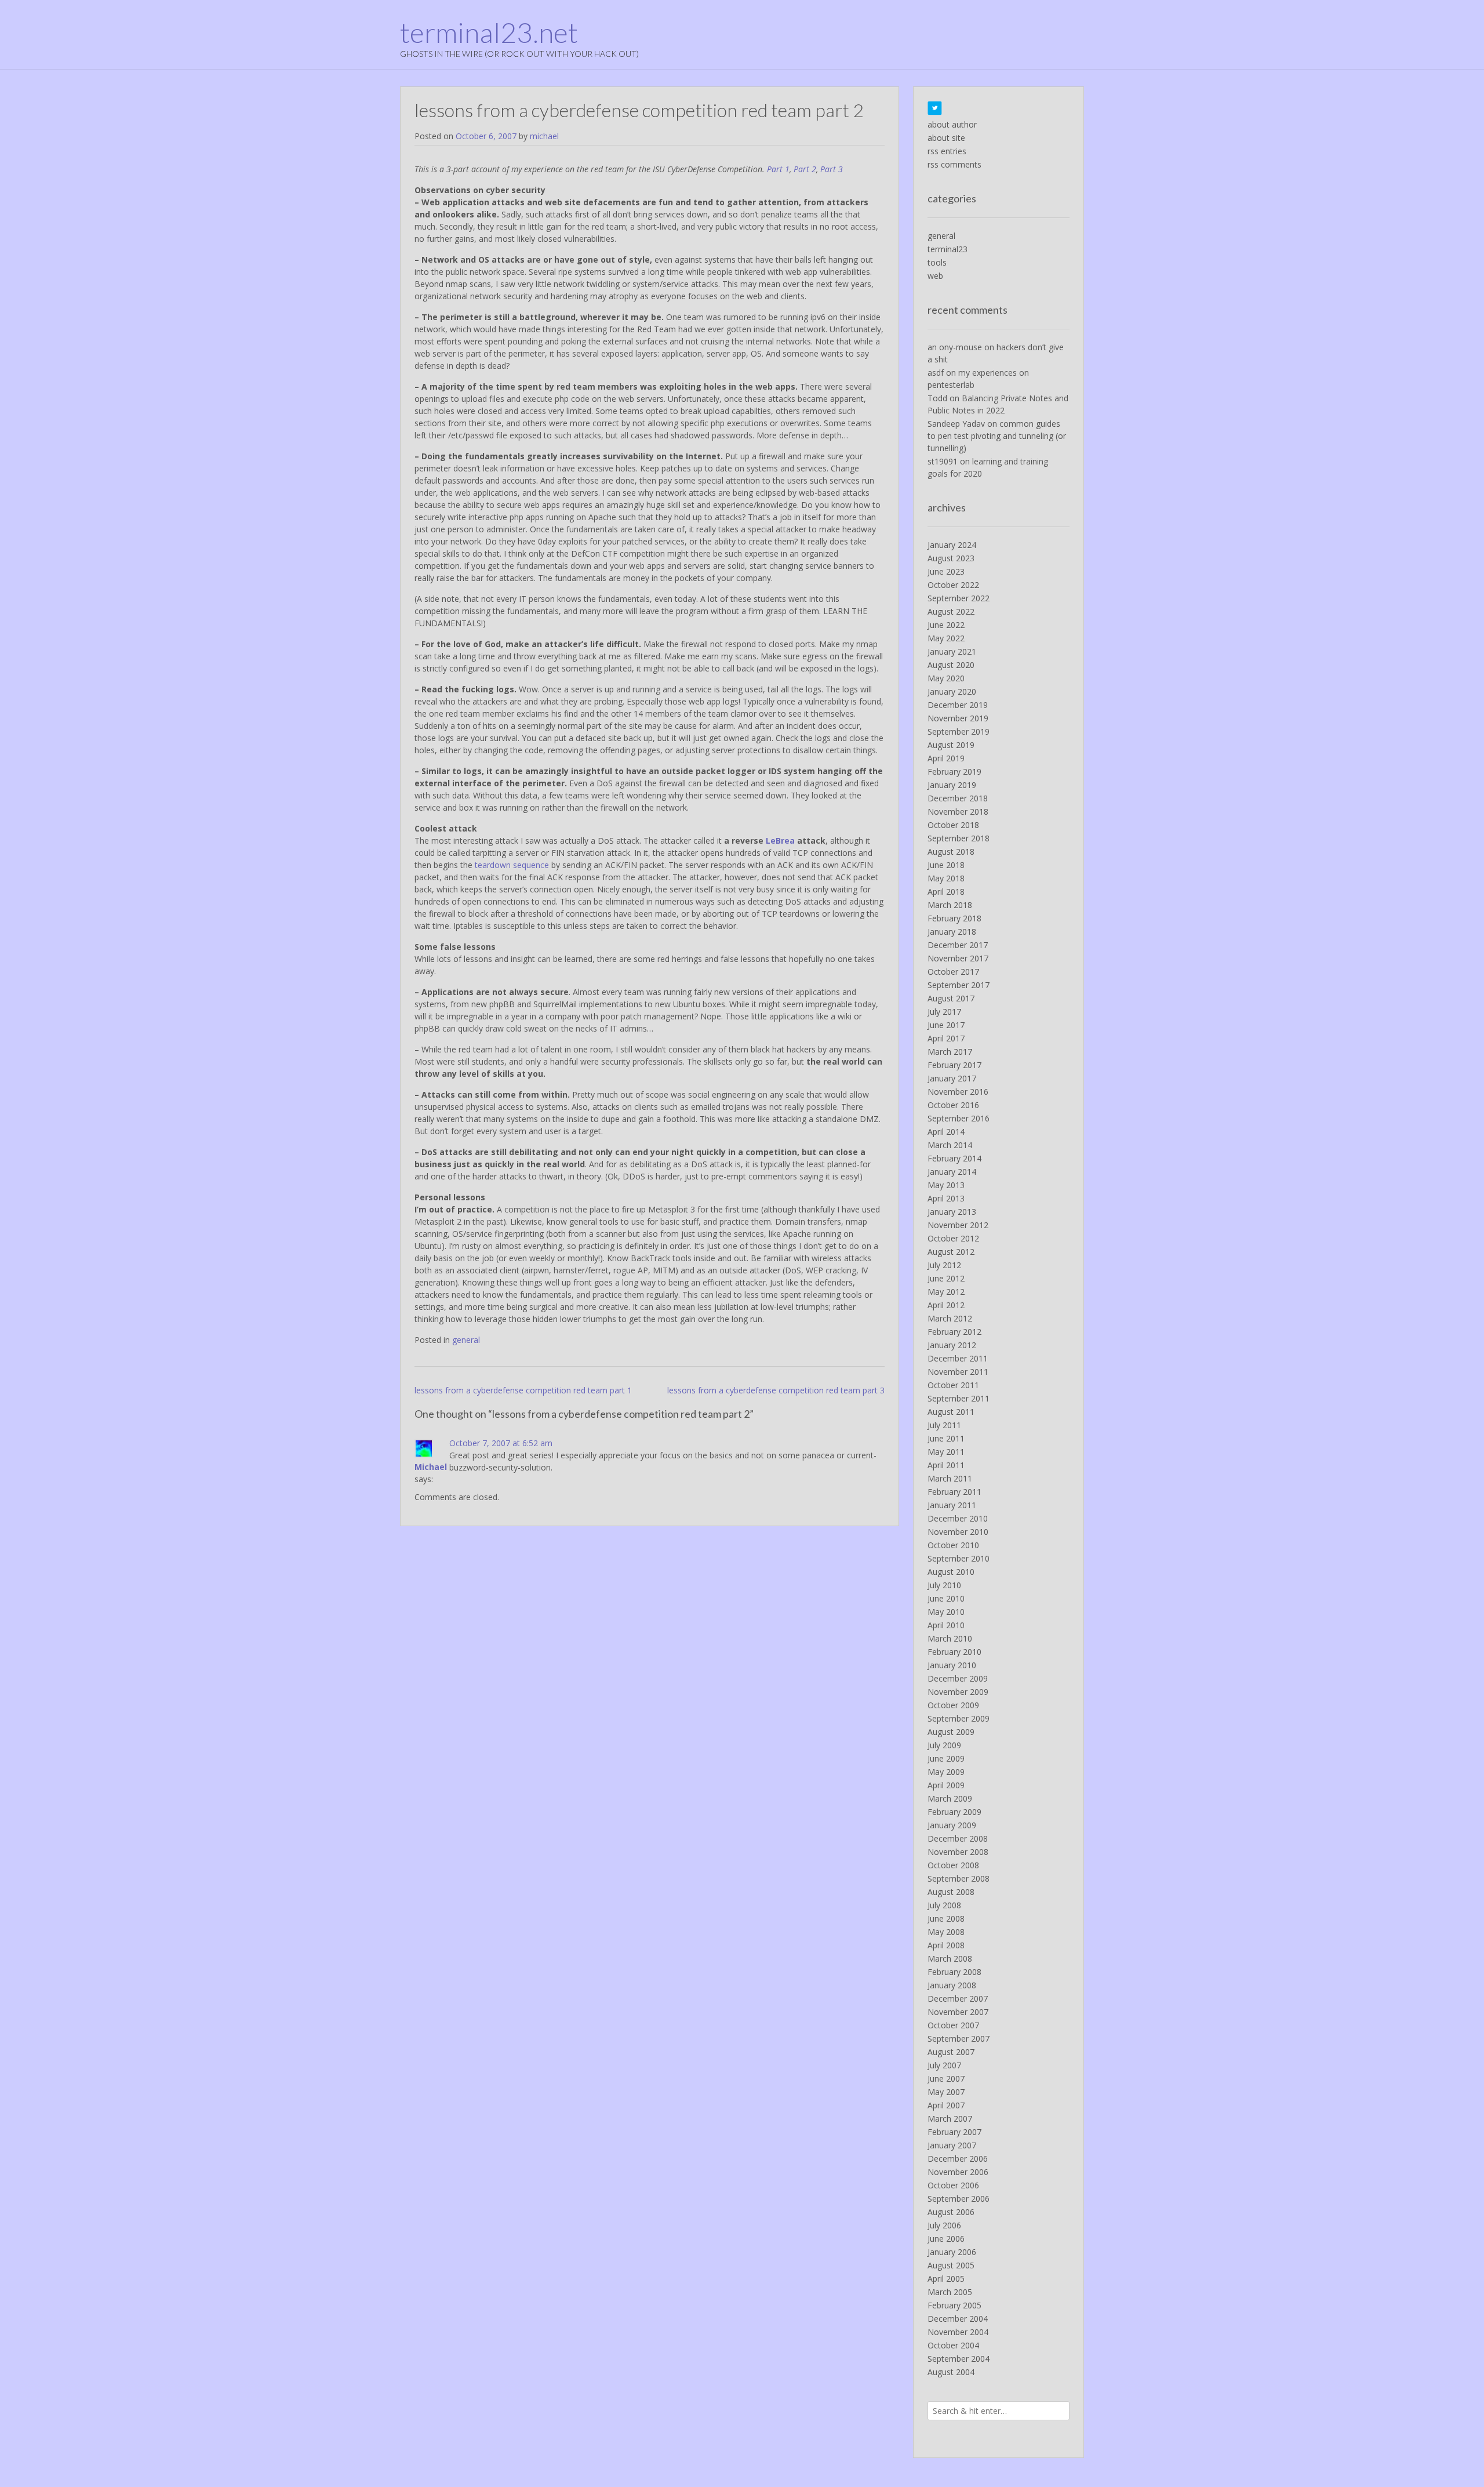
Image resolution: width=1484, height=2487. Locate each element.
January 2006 (952, 2252)
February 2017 (954, 1065)
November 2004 (958, 2332)
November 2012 (958, 1225)
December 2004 (958, 2319)
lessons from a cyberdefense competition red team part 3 (776, 1390)
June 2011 (946, 1438)
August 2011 (951, 1412)
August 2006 (951, 2212)
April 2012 (946, 1305)
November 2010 (958, 1532)
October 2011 (953, 1385)
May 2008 (946, 1932)
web (935, 276)
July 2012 (944, 1265)
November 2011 (958, 1372)
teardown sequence (512, 865)
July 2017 (944, 1012)
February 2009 (954, 1812)
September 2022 (959, 598)
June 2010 (946, 1598)
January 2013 (952, 1212)
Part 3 (832, 169)
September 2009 (959, 1718)
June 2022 (946, 625)
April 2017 (946, 1038)
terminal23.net (489, 32)
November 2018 (958, 812)
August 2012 (951, 1252)
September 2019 (959, 731)
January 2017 (952, 1078)
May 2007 (946, 2092)
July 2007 (944, 2065)
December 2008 (958, 1838)
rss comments (954, 164)
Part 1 (778, 169)
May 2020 (946, 678)
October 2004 (953, 2345)
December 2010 (958, 1518)
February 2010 (954, 1652)
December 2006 (958, 2159)
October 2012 (953, 1238)
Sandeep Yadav (956, 424)
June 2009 (946, 1758)
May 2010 (946, 1612)
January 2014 (952, 1172)
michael (544, 136)
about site (946, 138)
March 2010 (950, 1638)
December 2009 (958, 1678)
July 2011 (944, 1425)
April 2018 (946, 892)
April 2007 (946, 2105)
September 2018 (959, 838)
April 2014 (946, 1132)
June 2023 (946, 571)
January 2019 (952, 785)
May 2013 (946, 1185)
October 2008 (953, 1865)
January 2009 (952, 1825)
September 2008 (959, 1878)
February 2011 (954, 1492)
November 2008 (958, 1852)
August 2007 (951, 2052)
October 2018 (953, 825)
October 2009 (953, 1705)
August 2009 (951, 1732)
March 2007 (950, 2119)
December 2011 (958, 1358)
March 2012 (950, 1318)
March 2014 (950, 1145)
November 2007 (958, 2012)
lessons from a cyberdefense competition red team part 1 (523, 1390)
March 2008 (950, 1958)
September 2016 (959, 1118)
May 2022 (946, 638)
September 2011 (959, 1398)
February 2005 (954, 2305)
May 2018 (946, 878)
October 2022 (953, 585)
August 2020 (951, 665)
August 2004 (951, 2372)
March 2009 (950, 1798)
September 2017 (959, 985)
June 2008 (946, 1918)
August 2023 (951, 558)
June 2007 (946, 2078)
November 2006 (958, 2172)
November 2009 (958, 1692)
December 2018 (958, 798)
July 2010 (944, 1585)
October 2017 (953, 972)
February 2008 (954, 1972)
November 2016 (958, 1092)
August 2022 (951, 611)
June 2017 (946, 1025)
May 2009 (946, 1772)
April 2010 (946, 1625)
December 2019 (958, 705)
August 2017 (951, 998)
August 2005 (951, 2265)
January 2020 (952, 691)
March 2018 (950, 905)
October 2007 (953, 2025)
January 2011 (952, 1505)
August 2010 (951, 1572)
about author (952, 124)
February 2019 (954, 771)
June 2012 (946, 1278)
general (466, 1340)
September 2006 (959, 2199)
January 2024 (952, 545)
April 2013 (946, 1198)
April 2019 (946, 758)
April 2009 (946, 1785)
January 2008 (952, 1985)
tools (937, 262)
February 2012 (954, 1332)
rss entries (947, 151)
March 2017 (950, 1052)
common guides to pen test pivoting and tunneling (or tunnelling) (997, 436)
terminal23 (947, 249)
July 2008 (944, 1905)
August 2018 (951, 852)
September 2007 (959, 2038)
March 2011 (950, 1478)
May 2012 (946, 1292)
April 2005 (946, 2279)
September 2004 (959, 2359)
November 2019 (958, 718)
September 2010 (959, 1558)
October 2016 (953, 1105)
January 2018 (952, 932)
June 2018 (946, 865)
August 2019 (951, 745)
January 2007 (952, 2145)
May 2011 (946, 1452)
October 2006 (953, 2185)
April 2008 (946, 1945)
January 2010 (952, 1665)
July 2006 (944, 2225)
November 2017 (958, 958)
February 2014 (954, 1158)
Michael (431, 1467)
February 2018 (954, 918)
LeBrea (780, 841)
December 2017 (958, 945)
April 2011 (946, 1465)
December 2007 (958, 1998)
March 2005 (950, 2292)
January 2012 (952, 1345)
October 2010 (953, 1545)
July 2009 (944, 1745)
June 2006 (946, 2239)
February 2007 (954, 2132)
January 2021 (952, 651)
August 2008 (951, 1892)
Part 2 (805, 169)
